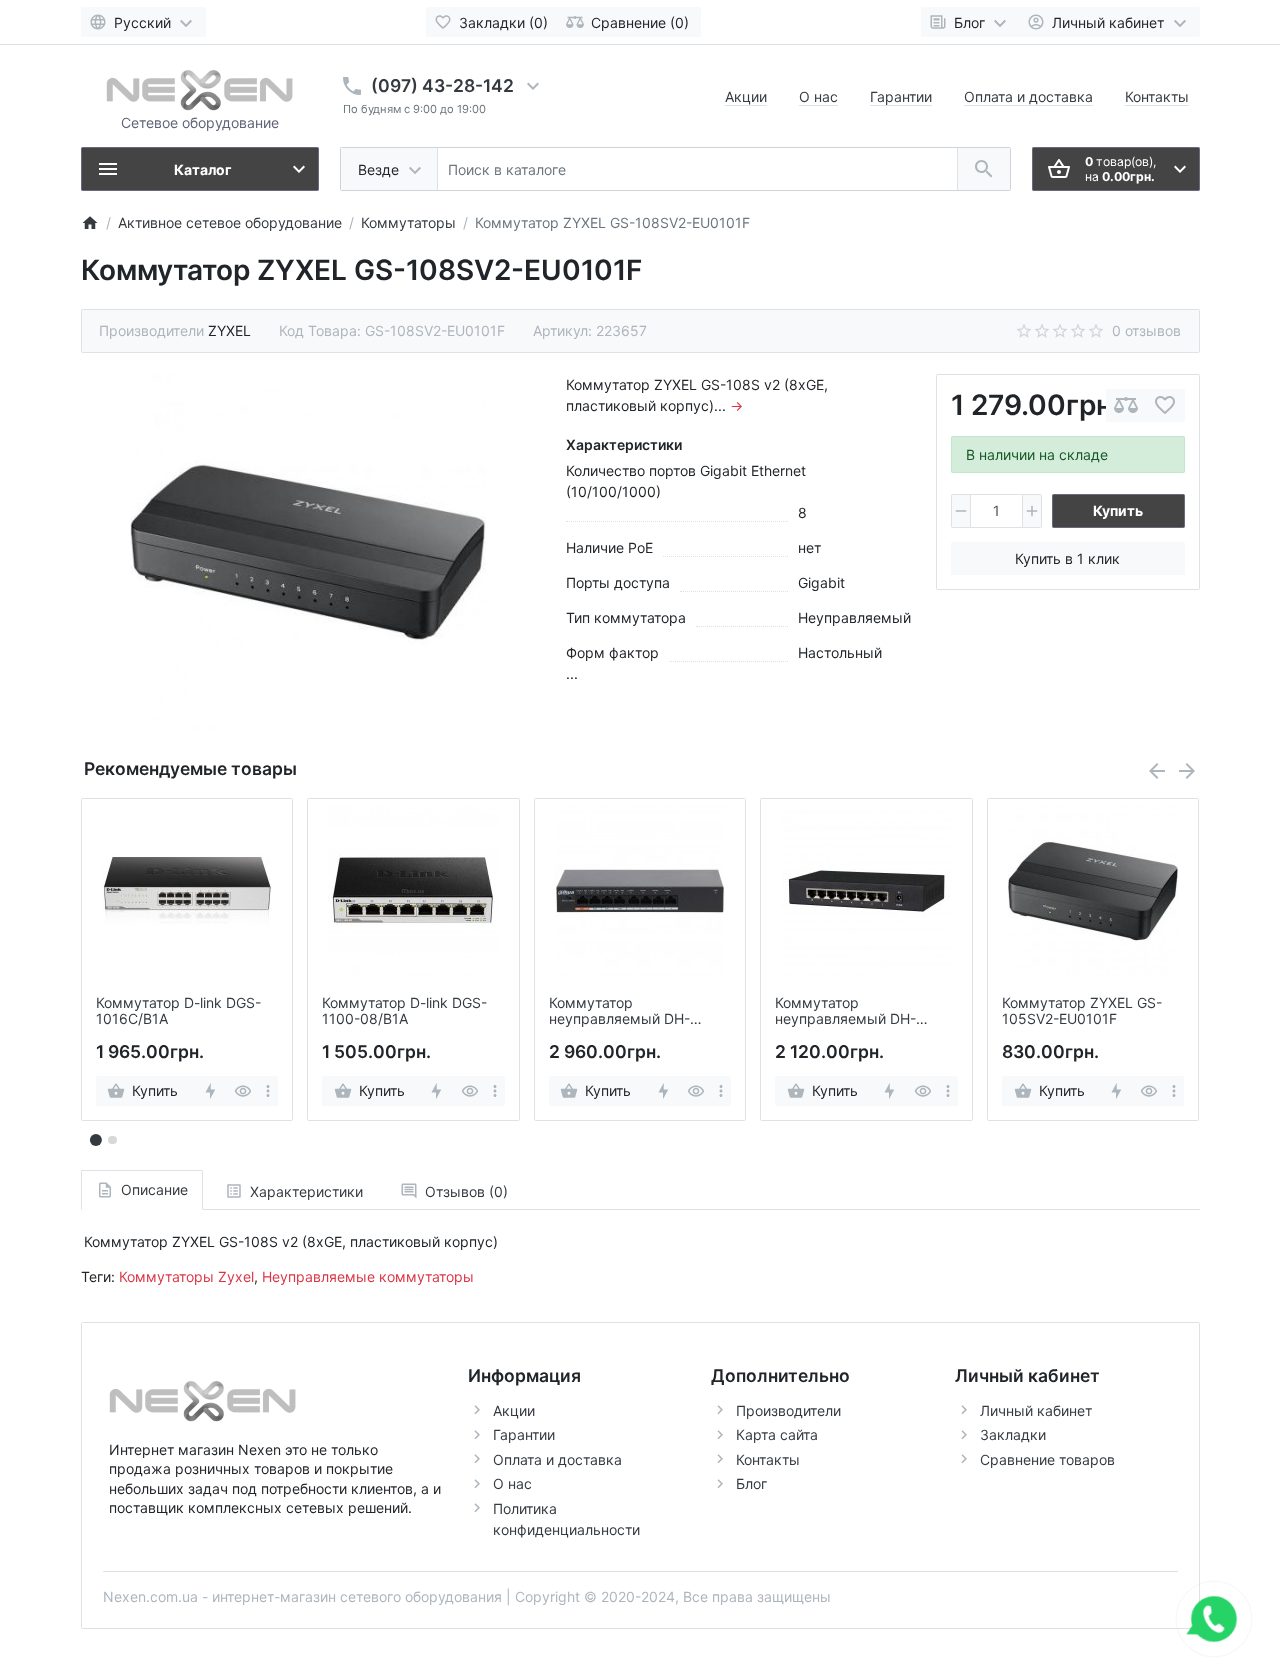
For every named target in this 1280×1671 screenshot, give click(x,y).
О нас (818, 96)
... (572, 673)
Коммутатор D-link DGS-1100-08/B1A (404, 1011)
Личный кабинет (1036, 1410)
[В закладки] (1165, 405)
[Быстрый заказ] (209, 1091)
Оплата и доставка (1028, 96)
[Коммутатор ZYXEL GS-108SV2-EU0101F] (308, 552)
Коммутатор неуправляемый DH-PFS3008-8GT (845, 1012)
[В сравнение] (1126, 405)
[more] (268, 1091)
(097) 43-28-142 (442, 85)
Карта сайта (777, 1434)
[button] (112, 1140)
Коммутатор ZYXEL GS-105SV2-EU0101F (1082, 1011)
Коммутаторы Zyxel (186, 1276)
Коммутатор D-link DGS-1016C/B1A (178, 1011)
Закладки (1013, 1434)
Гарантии (901, 96)
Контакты (1157, 96)
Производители (788, 1410)
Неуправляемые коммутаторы (368, 1276)
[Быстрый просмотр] (243, 1091)
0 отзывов (1146, 330)
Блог (751, 1483)
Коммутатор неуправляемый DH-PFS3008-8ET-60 (619, 1012)
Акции (746, 96)
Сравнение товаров (1047, 1459)
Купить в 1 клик (1067, 558)
